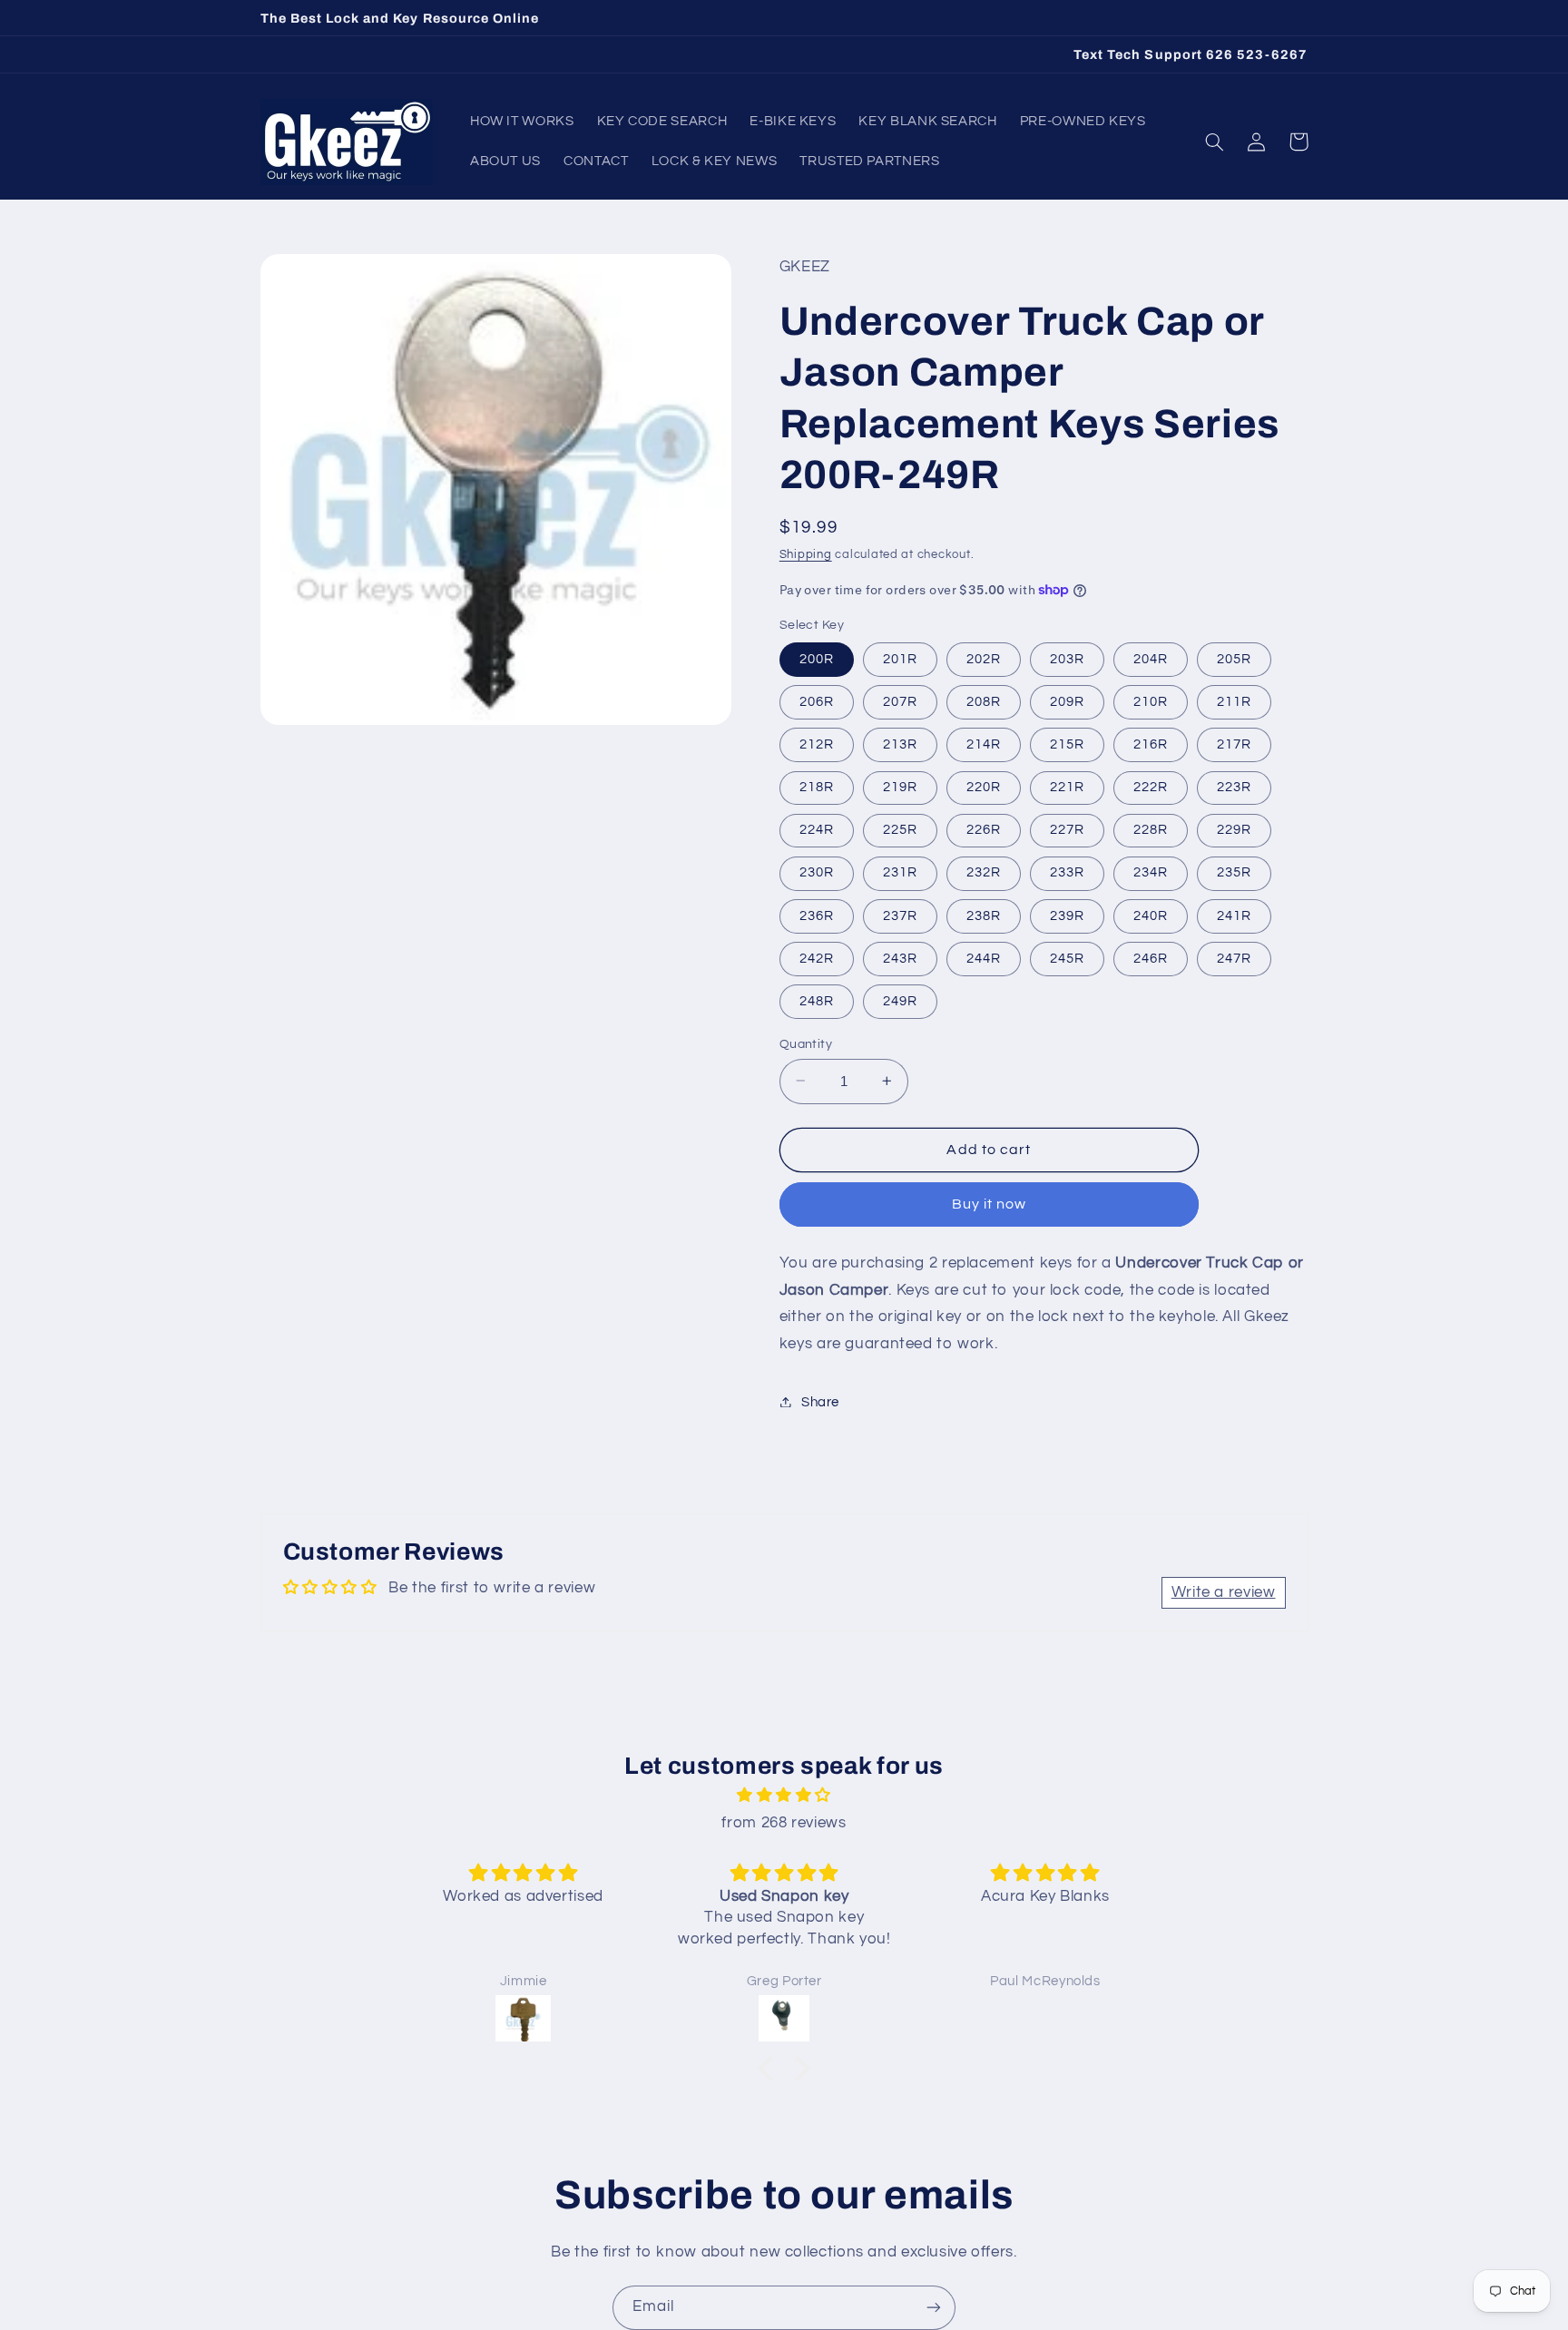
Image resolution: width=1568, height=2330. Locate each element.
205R (1234, 658)
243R (900, 958)
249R (900, 1000)
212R (817, 744)
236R (817, 915)
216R (1151, 744)
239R (1067, 915)
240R (1151, 915)
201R (900, 658)
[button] (1215, 142)
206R (817, 701)
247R (1234, 958)
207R (900, 701)
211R (1234, 701)
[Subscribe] (934, 2308)
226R (984, 829)
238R (984, 915)
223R (1234, 786)
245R (1067, 958)
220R (984, 786)
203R (1067, 658)
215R (1067, 744)
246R (1151, 958)
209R (1067, 701)
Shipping (806, 554)
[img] (784, 1796)
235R (1234, 872)
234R (1151, 872)
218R (817, 786)
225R (900, 829)
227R (1067, 829)
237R (900, 915)
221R (1067, 786)
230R (817, 872)
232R (984, 872)
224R (817, 829)
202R (984, 658)
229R (1234, 829)
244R (984, 958)
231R (900, 872)
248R (817, 1000)
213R (900, 744)
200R (817, 658)
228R (1151, 829)
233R (1067, 872)
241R (1234, 915)
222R (1151, 786)
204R (1151, 658)
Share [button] (820, 1401)
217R (1234, 744)
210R (1151, 701)
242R (817, 958)
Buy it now (990, 1204)
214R (984, 744)
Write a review (1224, 1592)
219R (900, 786)
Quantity (806, 1043)
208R (984, 701)
